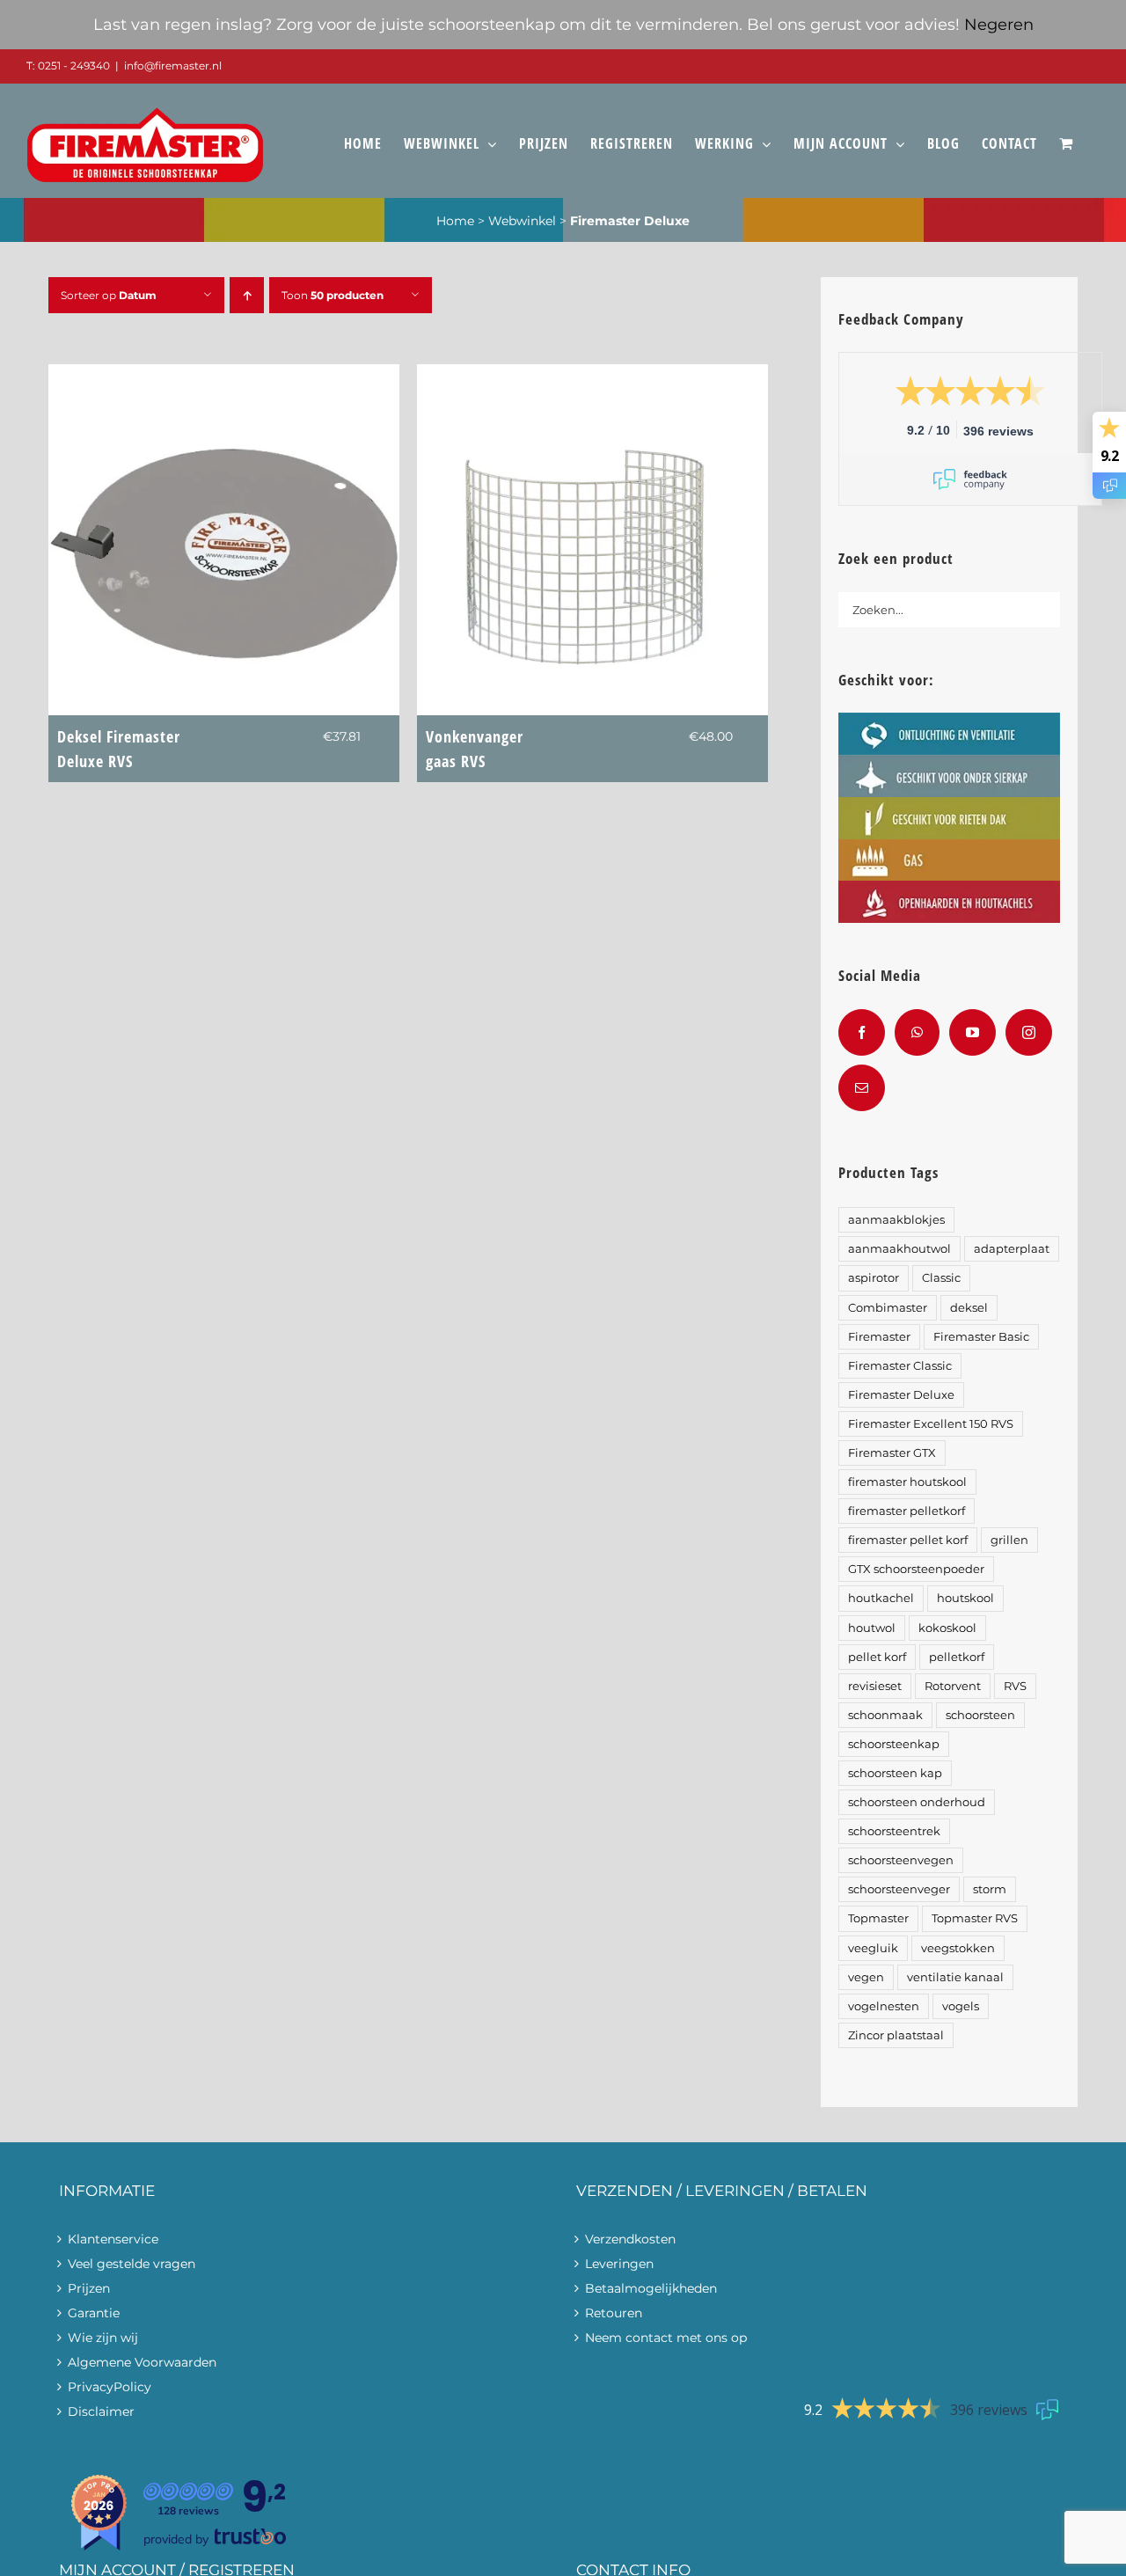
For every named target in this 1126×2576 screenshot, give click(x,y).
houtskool (965, 1598)
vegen (866, 1977)
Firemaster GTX (892, 1453)
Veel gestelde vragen (132, 2264)
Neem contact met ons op (666, 2338)
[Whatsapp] (917, 1032)
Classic (941, 1278)
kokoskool (947, 1628)
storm (990, 1889)
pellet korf (877, 1657)
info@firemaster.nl (173, 66)
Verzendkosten (630, 2239)
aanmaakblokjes (896, 1220)
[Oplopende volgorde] (247, 295)
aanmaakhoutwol (899, 1249)
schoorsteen (980, 1715)
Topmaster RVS (975, 1918)
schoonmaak (885, 1715)
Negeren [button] (999, 25)
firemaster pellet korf (908, 1540)
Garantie (94, 2313)
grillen (1009, 1540)
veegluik (873, 1948)
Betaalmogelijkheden (651, 2288)
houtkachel (881, 1598)
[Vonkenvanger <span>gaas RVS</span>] (592, 377)
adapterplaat (1012, 1249)
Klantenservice (113, 2239)
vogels (961, 2006)
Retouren (614, 2313)
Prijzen (89, 2288)
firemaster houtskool (907, 1482)
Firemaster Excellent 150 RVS (931, 1424)
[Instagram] (1029, 1032)
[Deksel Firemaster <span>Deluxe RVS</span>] (224, 377)
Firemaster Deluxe (901, 1395)
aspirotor (874, 1278)
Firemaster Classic (900, 1366)
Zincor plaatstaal (896, 2035)
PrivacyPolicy (110, 2387)
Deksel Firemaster (119, 749)
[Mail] (862, 1088)
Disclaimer (101, 2411)
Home (455, 221)
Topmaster (878, 1918)
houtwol (872, 1628)
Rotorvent (953, 1686)
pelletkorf (957, 1657)
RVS (1015, 1686)
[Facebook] (862, 1032)
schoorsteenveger (899, 1889)
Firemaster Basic (981, 1337)
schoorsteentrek (894, 1831)
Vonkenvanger (475, 749)
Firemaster (879, 1337)
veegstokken (958, 1948)
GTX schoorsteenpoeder (916, 1569)
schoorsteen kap (895, 1773)
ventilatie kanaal (955, 1977)
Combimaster (888, 1308)
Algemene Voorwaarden (142, 2362)
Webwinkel (522, 221)
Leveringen (619, 2264)
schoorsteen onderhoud (917, 1802)
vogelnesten (884, 2006)
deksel (969, 1308)
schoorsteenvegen (901, 1860)
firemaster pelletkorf (907, 1511)
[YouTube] (972, 1032)
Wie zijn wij (103, 2338)
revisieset (875, 1686)
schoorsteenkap (894, 1744)
